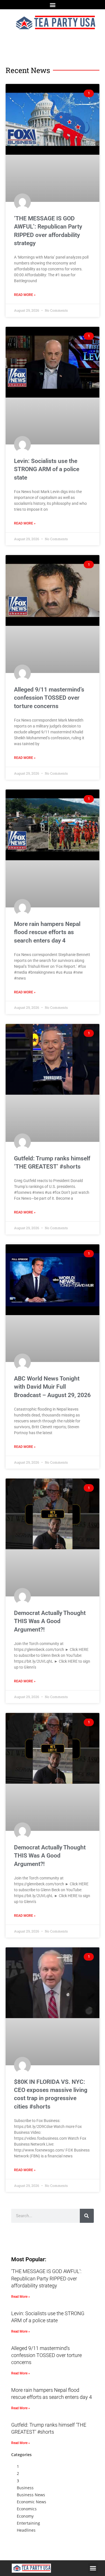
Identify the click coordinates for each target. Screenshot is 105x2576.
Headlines (26, 2530)
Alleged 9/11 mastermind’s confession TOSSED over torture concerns (49, 698)
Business (25, 2488)
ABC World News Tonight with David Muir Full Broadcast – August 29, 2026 (52, 1387)
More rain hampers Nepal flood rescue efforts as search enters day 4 (47, 932)
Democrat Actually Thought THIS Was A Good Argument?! (50, 1621)
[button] (53, 5)
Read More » (25, 295)
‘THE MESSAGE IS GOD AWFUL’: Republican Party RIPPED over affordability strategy (46, 2278)
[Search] (87, 2216)
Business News (31, 2495)
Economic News (32, 2502)
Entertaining (28, 2523)
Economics (27, 2509)
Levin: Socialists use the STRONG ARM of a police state (47, 469)
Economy (25, 2516)
